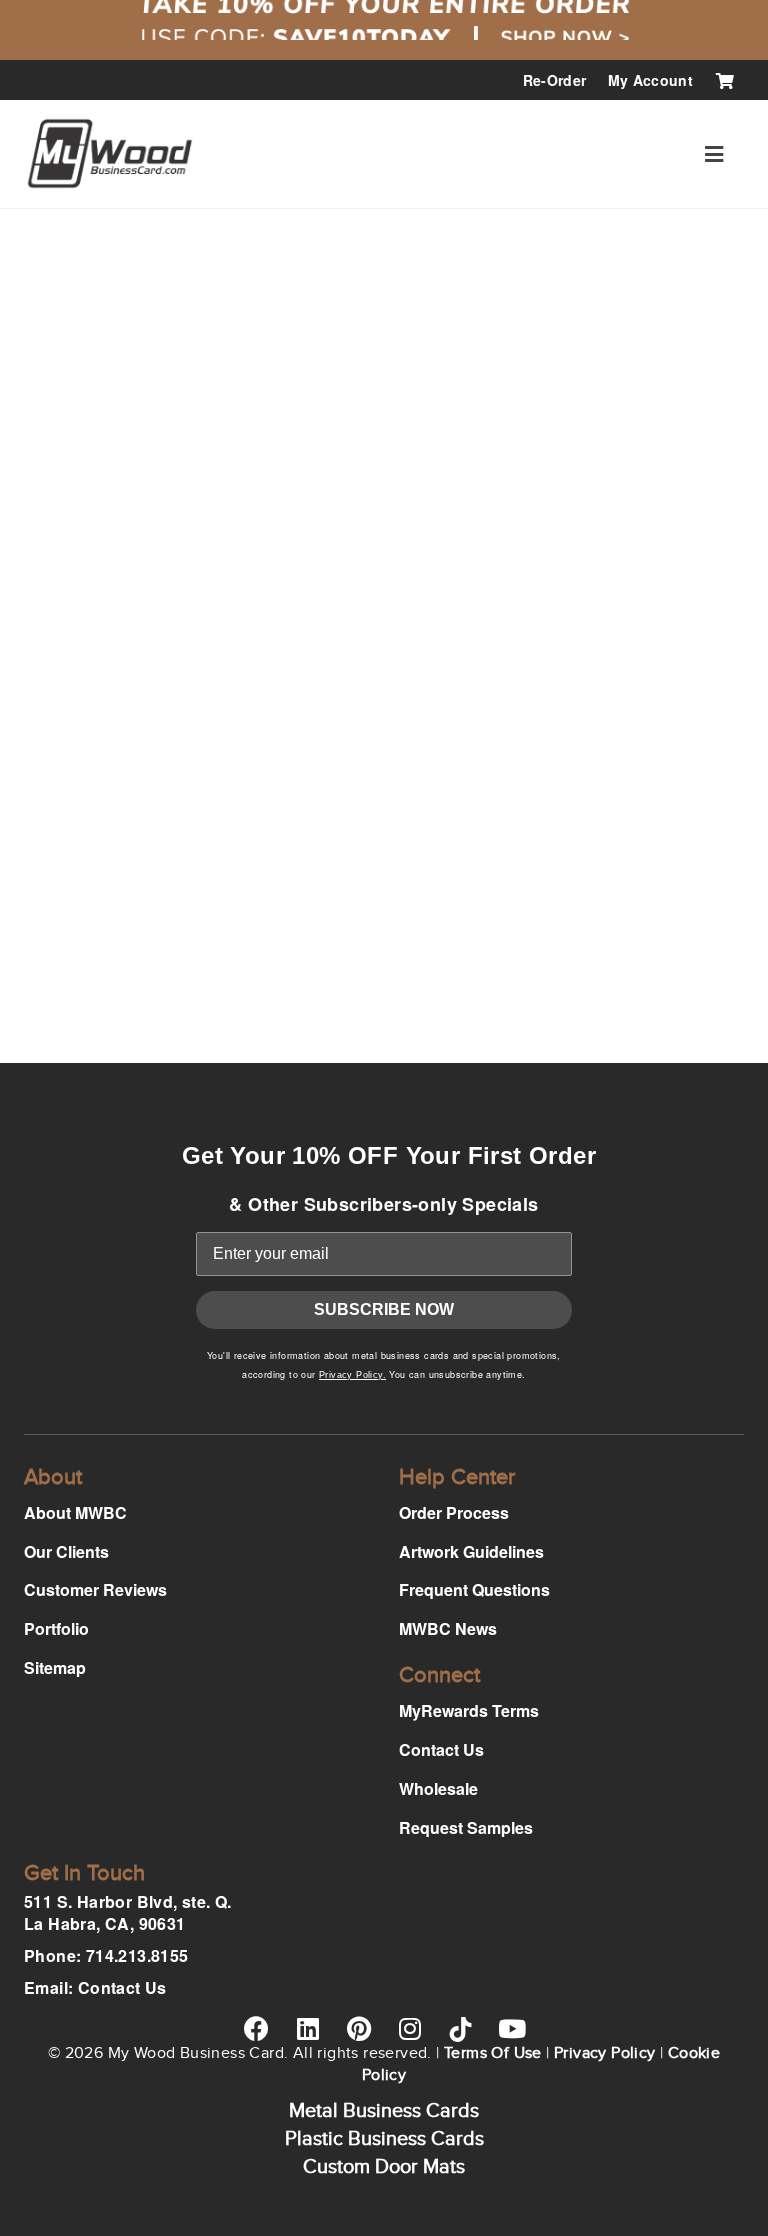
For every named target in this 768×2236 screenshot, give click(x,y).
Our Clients (66, 1551)
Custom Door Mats (384, 2167)
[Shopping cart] (724, 80)
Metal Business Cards (384, 2111)
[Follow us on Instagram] (409, 2028)
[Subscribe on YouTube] (511, 2028)
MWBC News (448, 1628)
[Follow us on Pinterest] (358, 2028)
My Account (651, 80)
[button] (714, 154)
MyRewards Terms (469, 1710)
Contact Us (441, 1749)
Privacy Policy (605, 2053)
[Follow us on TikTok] (460, 2029)
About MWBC (75, 1512)
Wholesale (438, 1788)
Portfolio (56, 1628)
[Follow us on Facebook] (256, 2028)
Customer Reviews (95, 1589)
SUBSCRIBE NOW (384, 1309)
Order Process (454, 1512)
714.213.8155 (137, 1955)
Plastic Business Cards (384, 2139)
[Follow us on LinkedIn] (307, 2028)
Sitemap (55, 1667)
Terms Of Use (493, 2053)
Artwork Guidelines (471, 1551)
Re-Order (555, 80)
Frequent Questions (474, 1589)
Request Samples (466, 1827)
